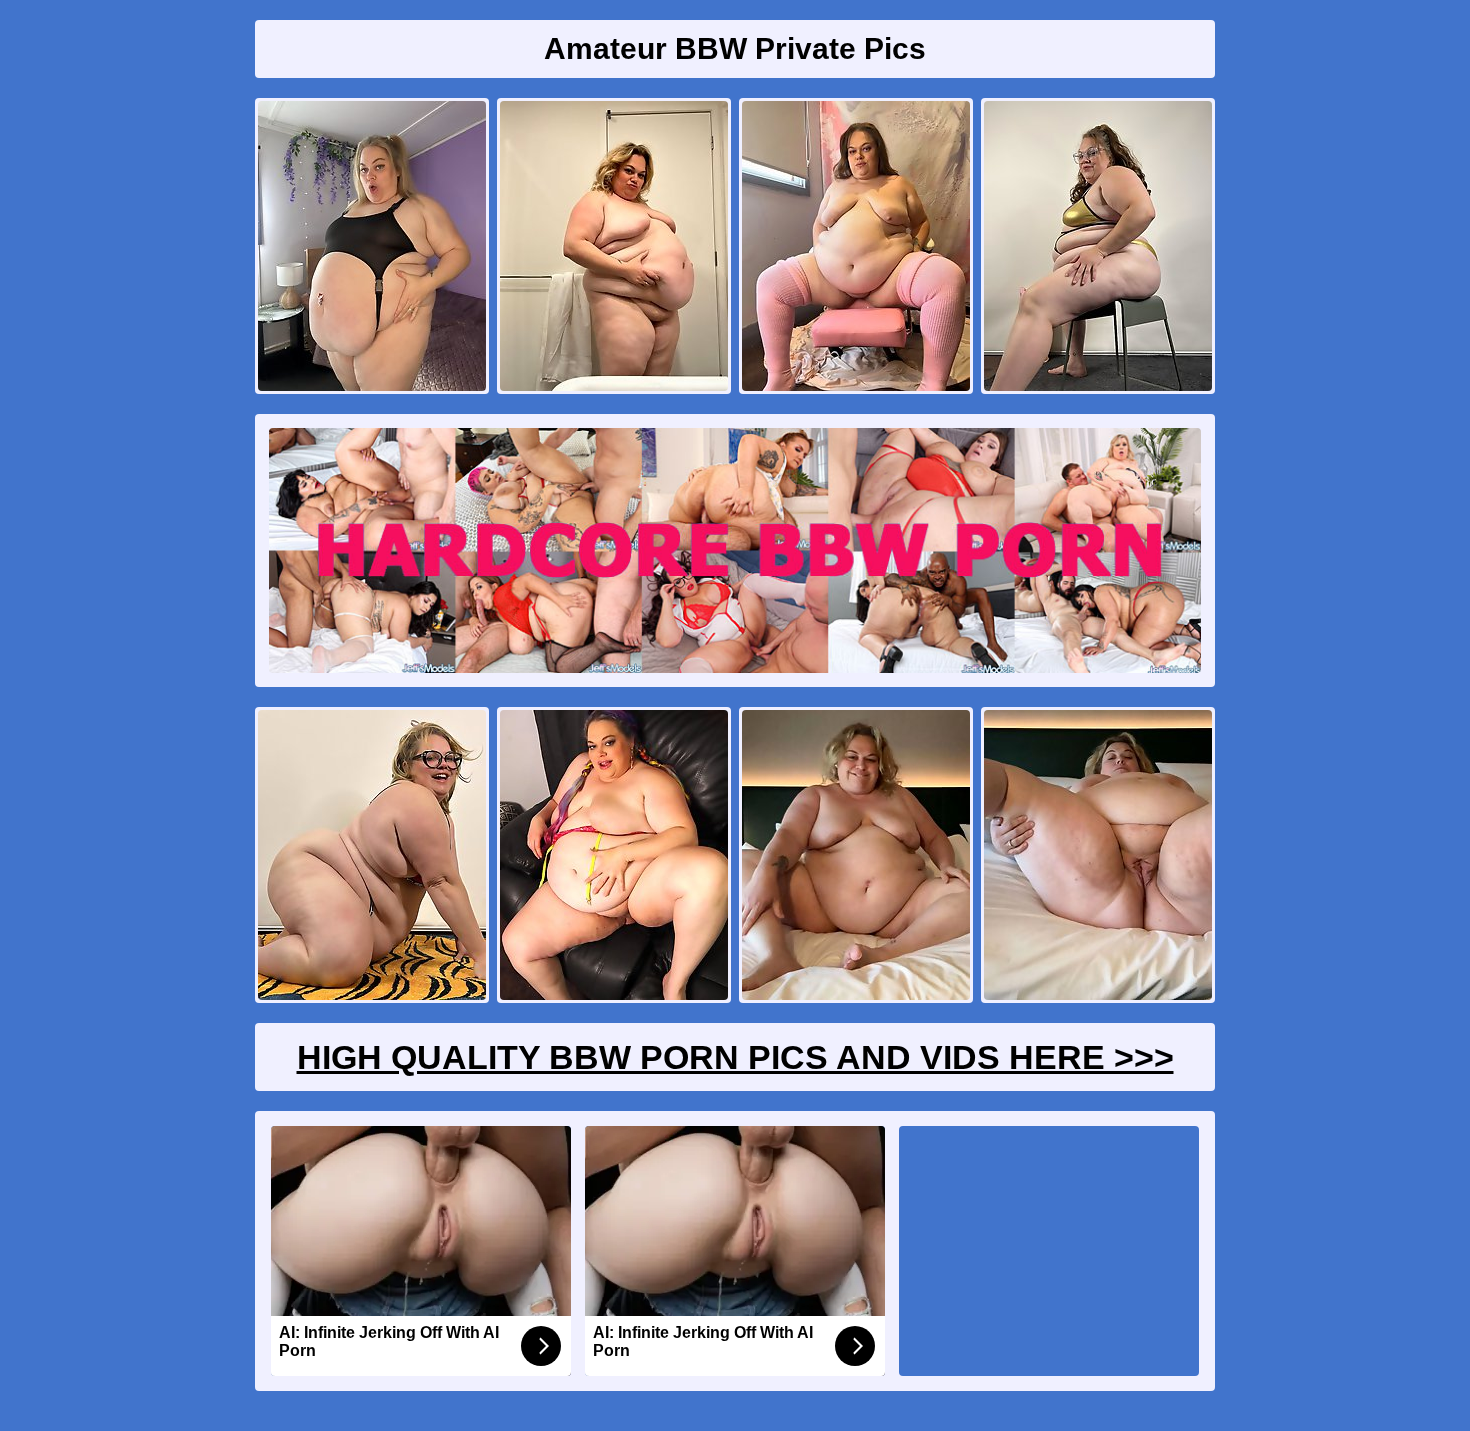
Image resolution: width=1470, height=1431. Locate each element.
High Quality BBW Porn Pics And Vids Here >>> (735, 1057)
